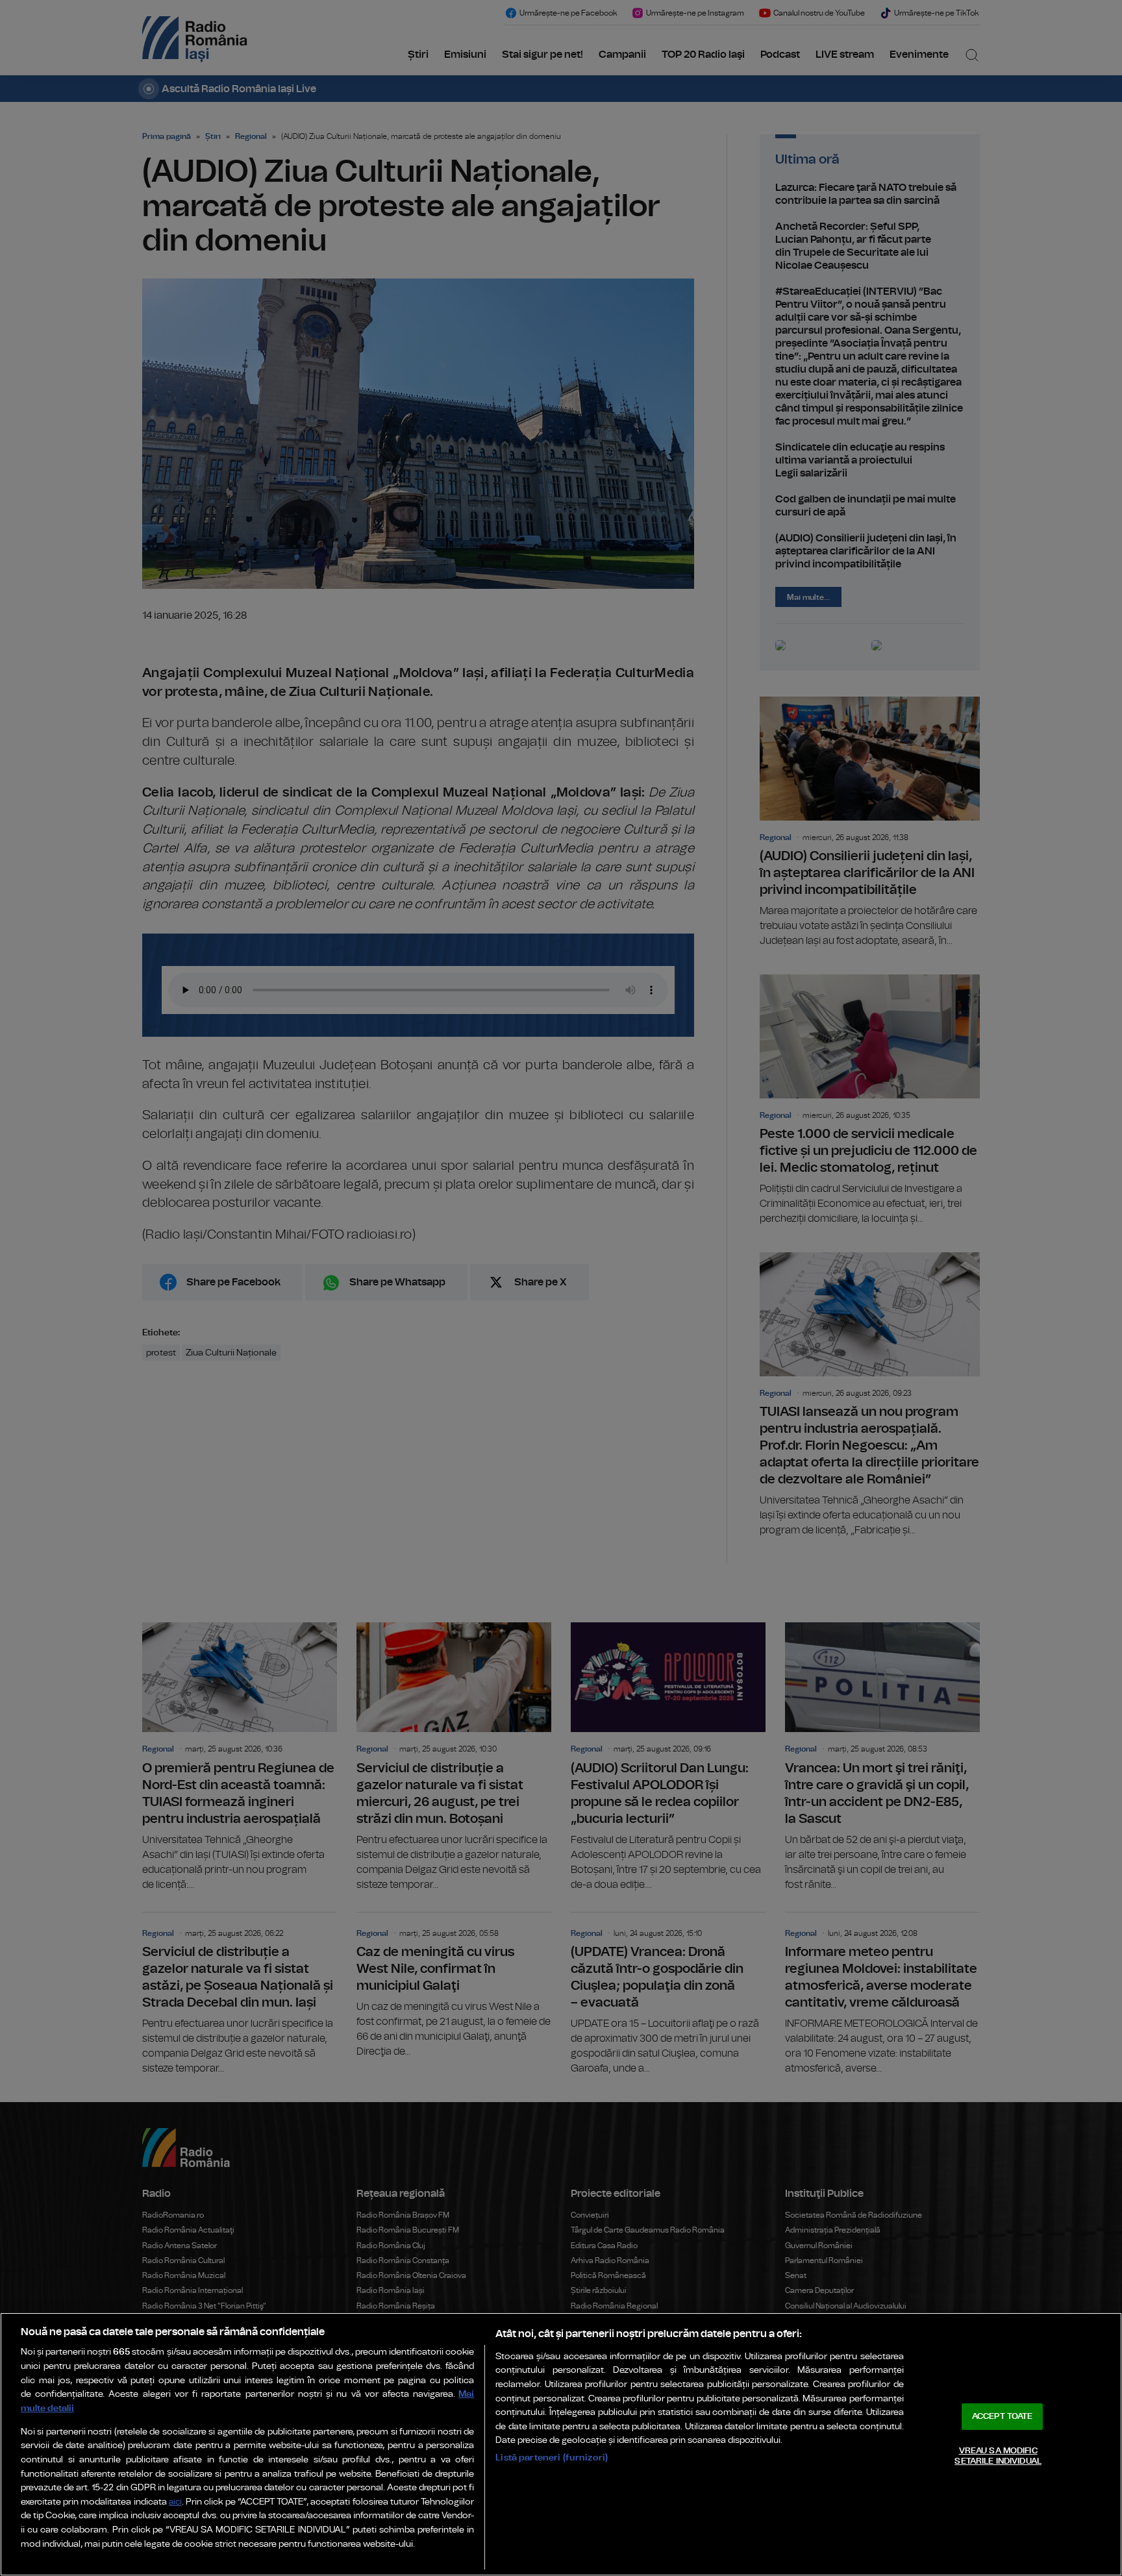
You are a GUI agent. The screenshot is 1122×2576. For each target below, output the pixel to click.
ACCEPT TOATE (1003, 2417)
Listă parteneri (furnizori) (552, 2458)
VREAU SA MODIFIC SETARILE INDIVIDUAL (998, 2456)
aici (175, 2502)
